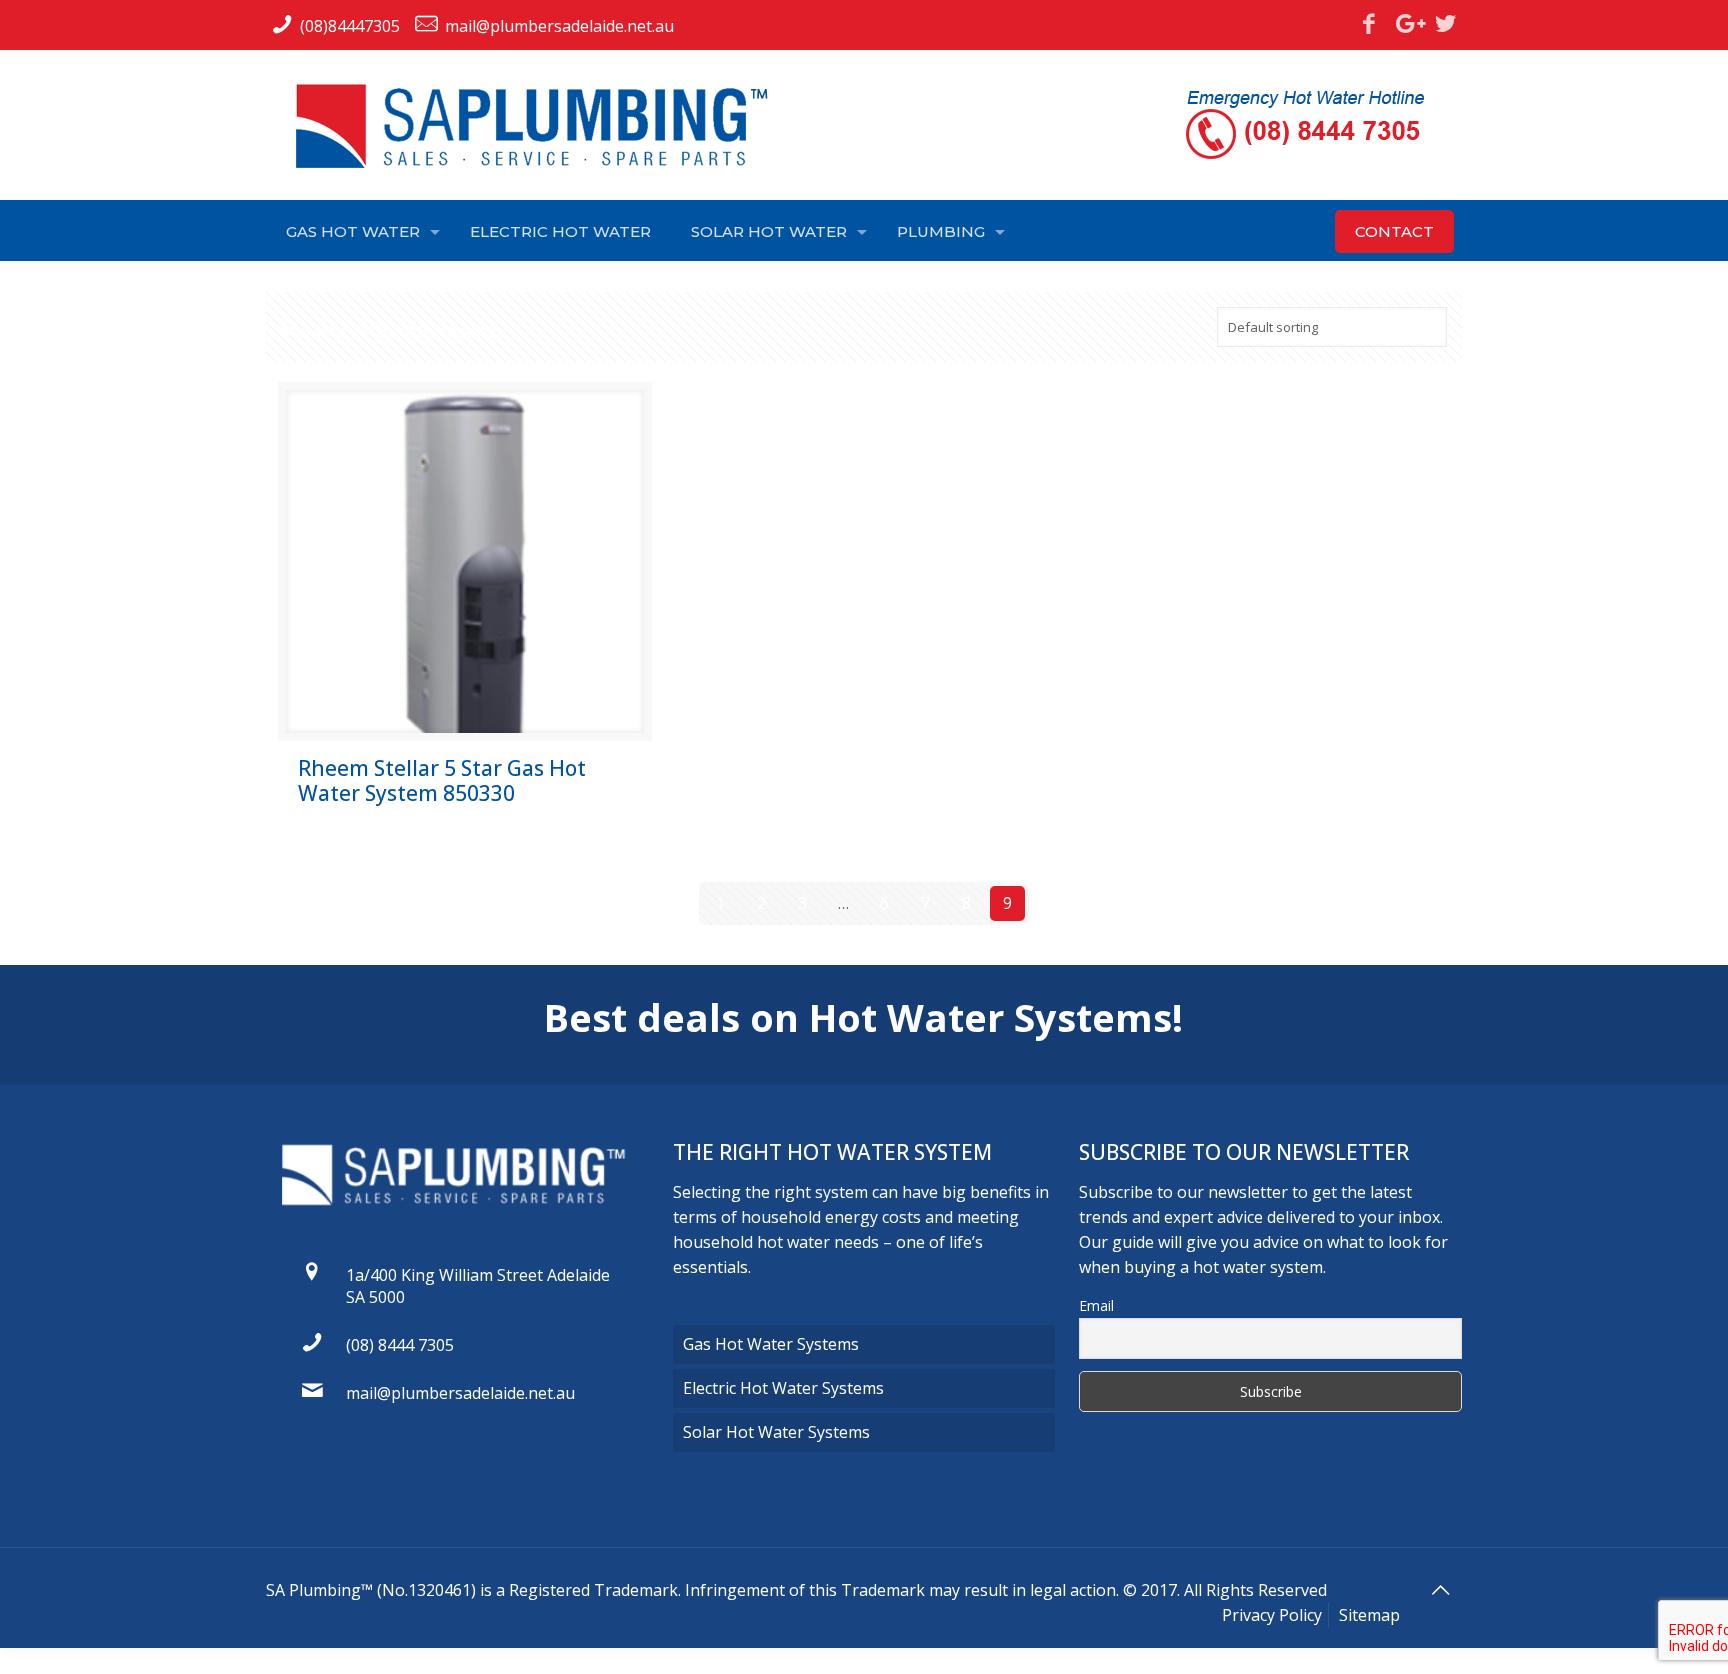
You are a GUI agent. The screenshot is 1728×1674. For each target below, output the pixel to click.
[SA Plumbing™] (541, 126)
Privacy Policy (1272, 1615)
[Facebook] (1369, 23)
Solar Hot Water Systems (776, 1432)
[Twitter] (1446, 23)
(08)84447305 (350, 26)
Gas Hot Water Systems (771, 1344)
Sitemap (1369, 1615)
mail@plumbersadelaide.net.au (559, 26)
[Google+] (1407, 23)
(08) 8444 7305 (400, 1345)
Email (1096, 1305)
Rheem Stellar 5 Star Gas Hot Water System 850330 (442, 780)
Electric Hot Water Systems (783, 1388)
